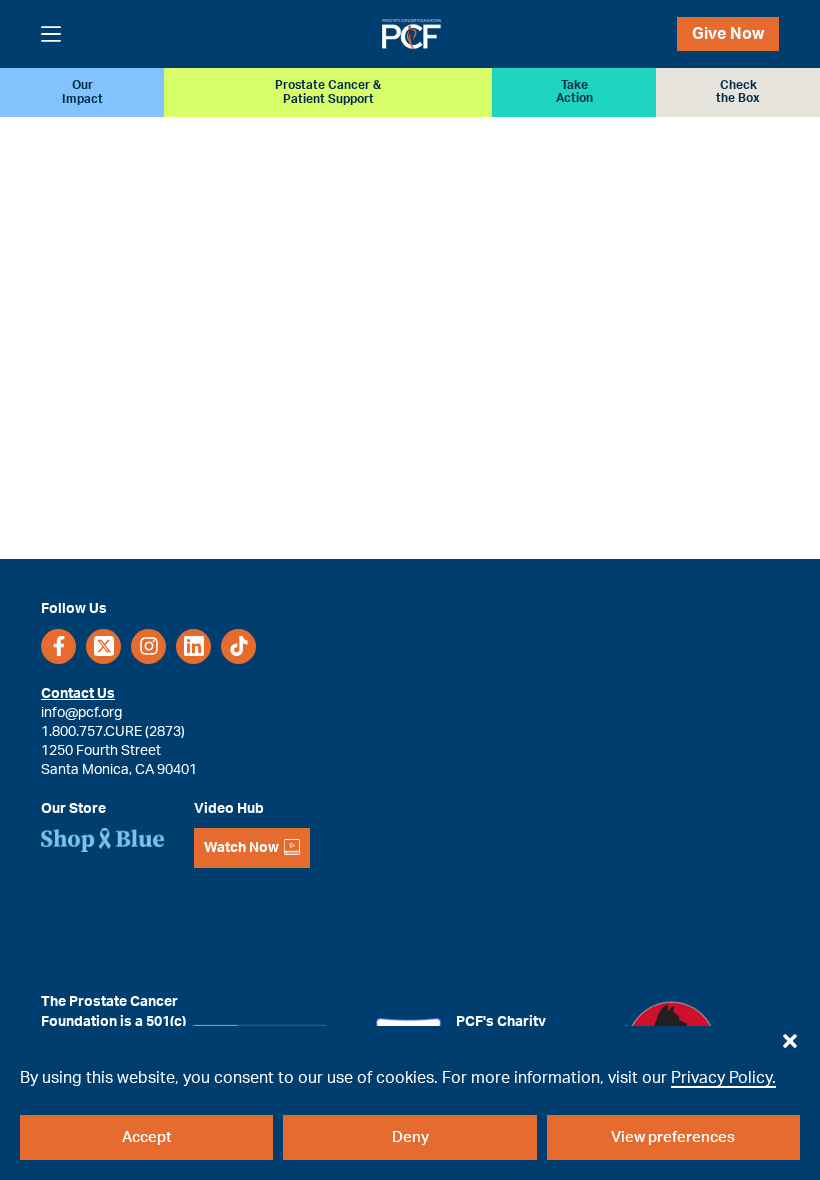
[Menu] (51, 34)
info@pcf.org (81, 712)
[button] (790, 1036)
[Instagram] (148, 646)
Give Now (728, 34)
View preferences (673, 1137)
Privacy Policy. (723, 1078)
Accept (146, 1137)
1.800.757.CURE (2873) (113, 731)
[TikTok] (238, 646)
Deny (410, 1137)
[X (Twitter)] (103, 646)
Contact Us (78, 693)
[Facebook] (58, 646)
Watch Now (241, 848)
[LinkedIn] (193, 646)
